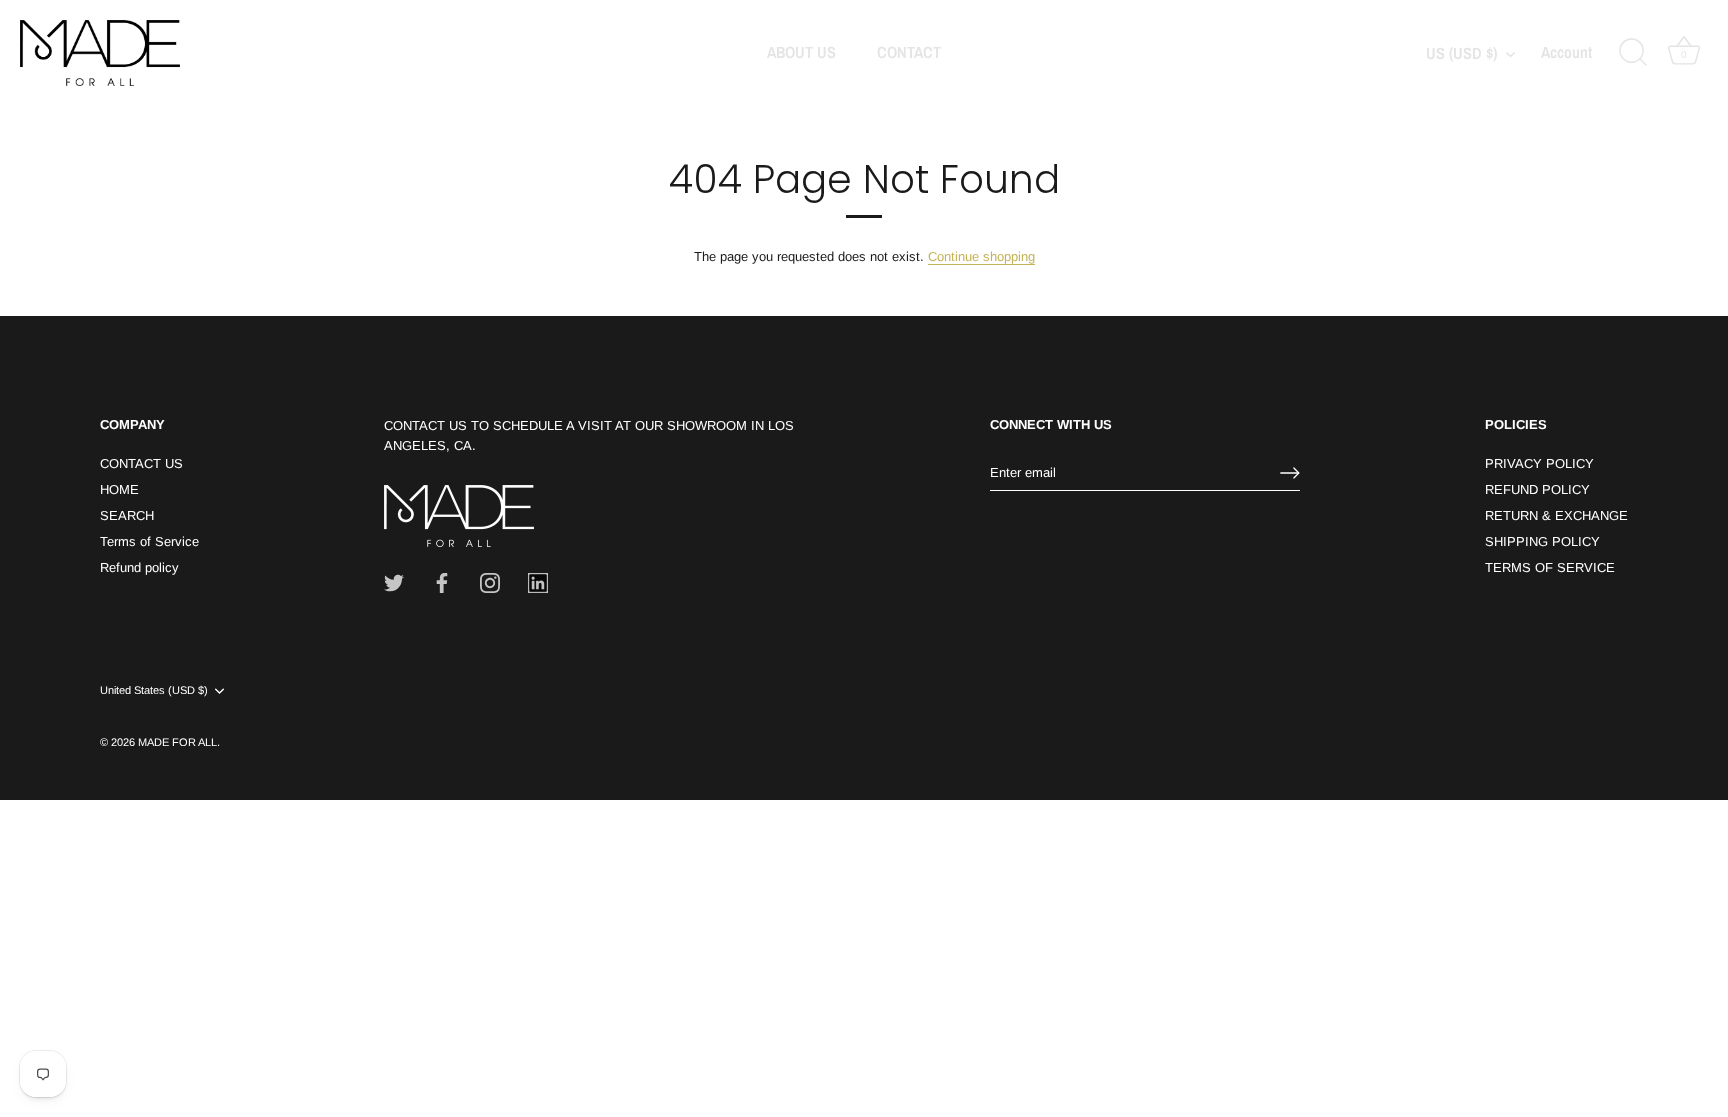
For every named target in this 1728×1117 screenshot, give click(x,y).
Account (1566, 53)
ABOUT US (801, 52)
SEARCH (127, 515)
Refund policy (139, 567)
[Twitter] (394, 582)
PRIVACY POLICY (1539, 463)
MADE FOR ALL (177, 742)
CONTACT (909, 52)
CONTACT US (141, 463)
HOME (119, 489)
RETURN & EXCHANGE (1556, 515)
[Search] (1633, 53)
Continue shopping (981, 256)
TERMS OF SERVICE (1550, 567)
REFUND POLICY (1537, 489)
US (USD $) (1461, 53)
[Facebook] (442, 582)
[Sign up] (1290, 473)
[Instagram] (490, 582)
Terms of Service (149, 541)
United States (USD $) (154, 690)
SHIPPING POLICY (1542, 541)
